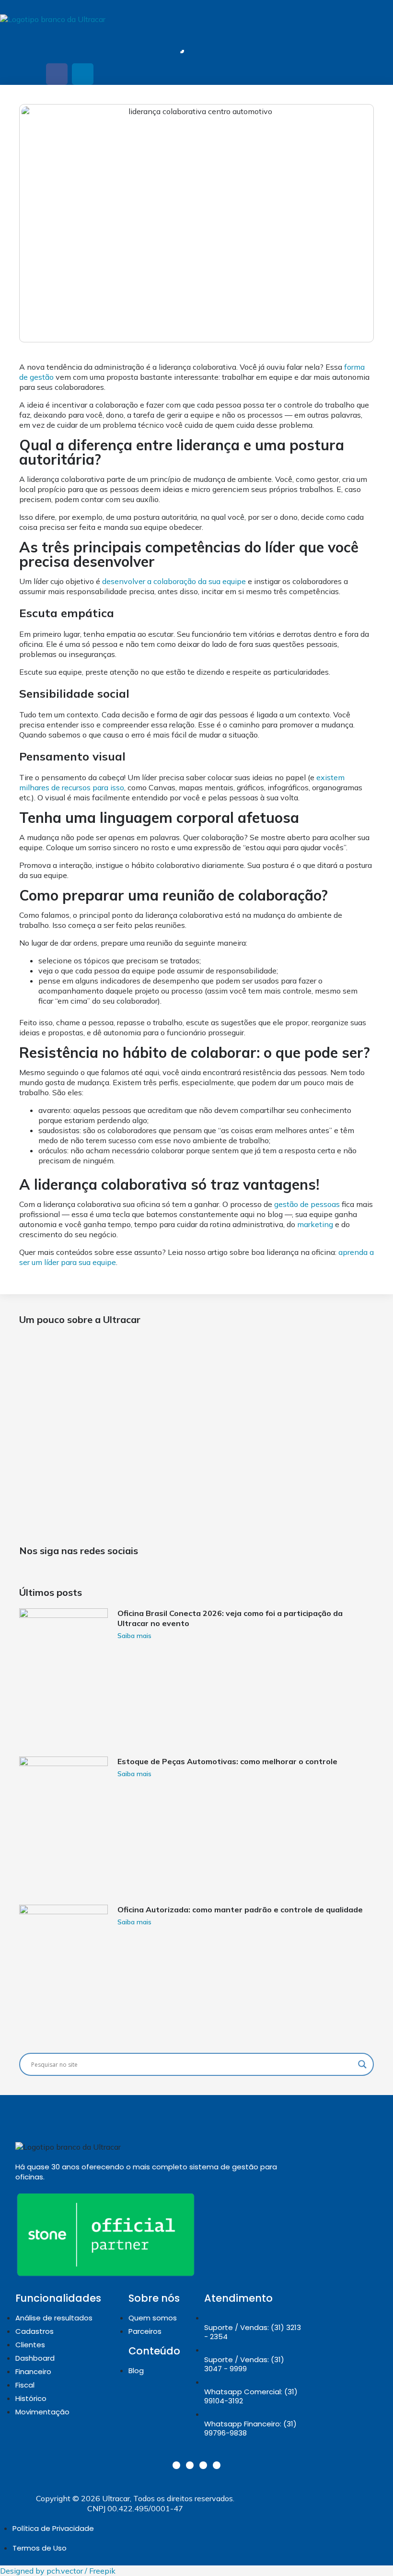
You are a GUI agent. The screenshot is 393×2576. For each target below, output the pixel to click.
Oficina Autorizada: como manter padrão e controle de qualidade (240, 1909)
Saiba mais (134, 1636)
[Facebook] (203, 2465)
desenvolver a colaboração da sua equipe (174, 581)
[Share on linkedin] (83, 74)
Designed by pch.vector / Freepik (58, 2571)
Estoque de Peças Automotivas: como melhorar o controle (227, 1761)
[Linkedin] (190, 2465)
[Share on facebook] (57, 74)
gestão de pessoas (307, 1204)
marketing (315, 1224)
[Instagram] (176, 2465)
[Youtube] (217, 2465)
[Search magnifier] (362, 2064)
